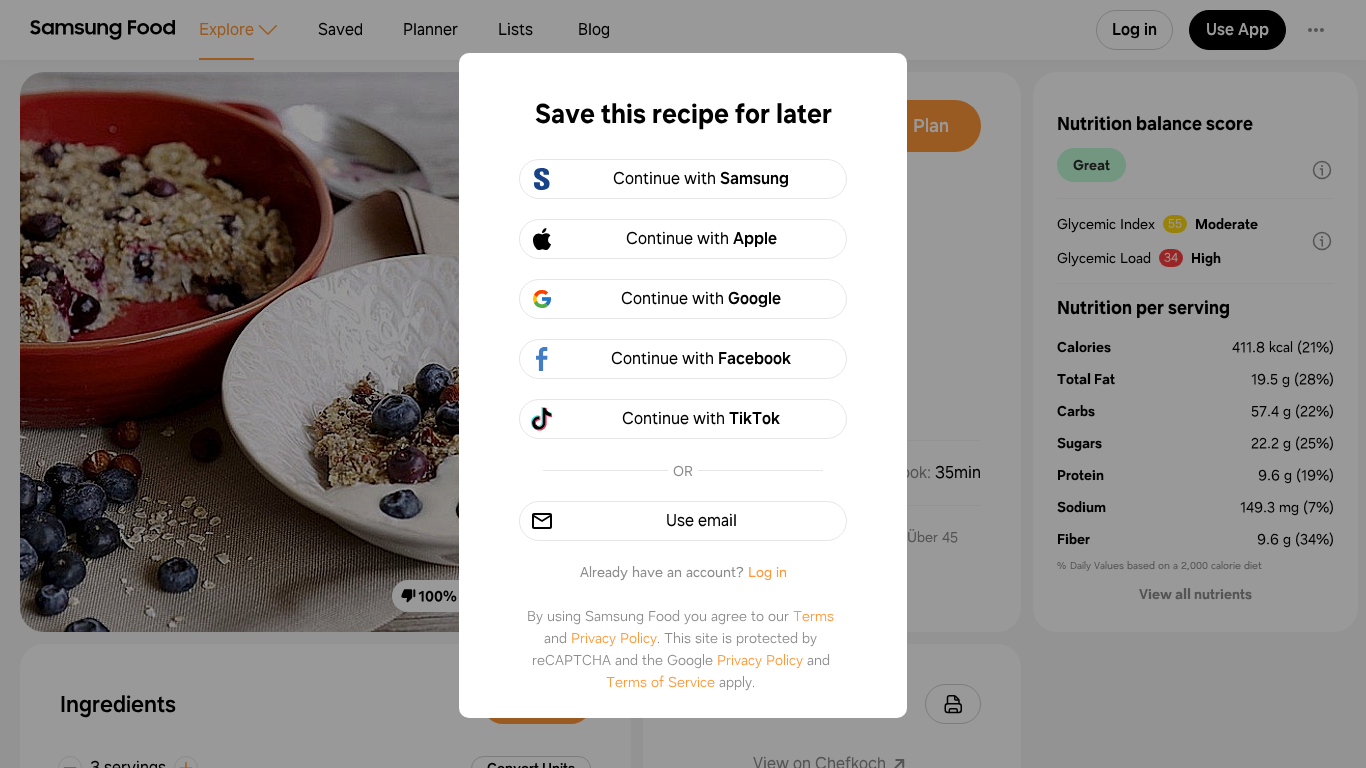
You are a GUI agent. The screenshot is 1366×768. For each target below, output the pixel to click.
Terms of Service (660, 682)
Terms (813, 616)
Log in (767, 572)
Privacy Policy (614, 638)
